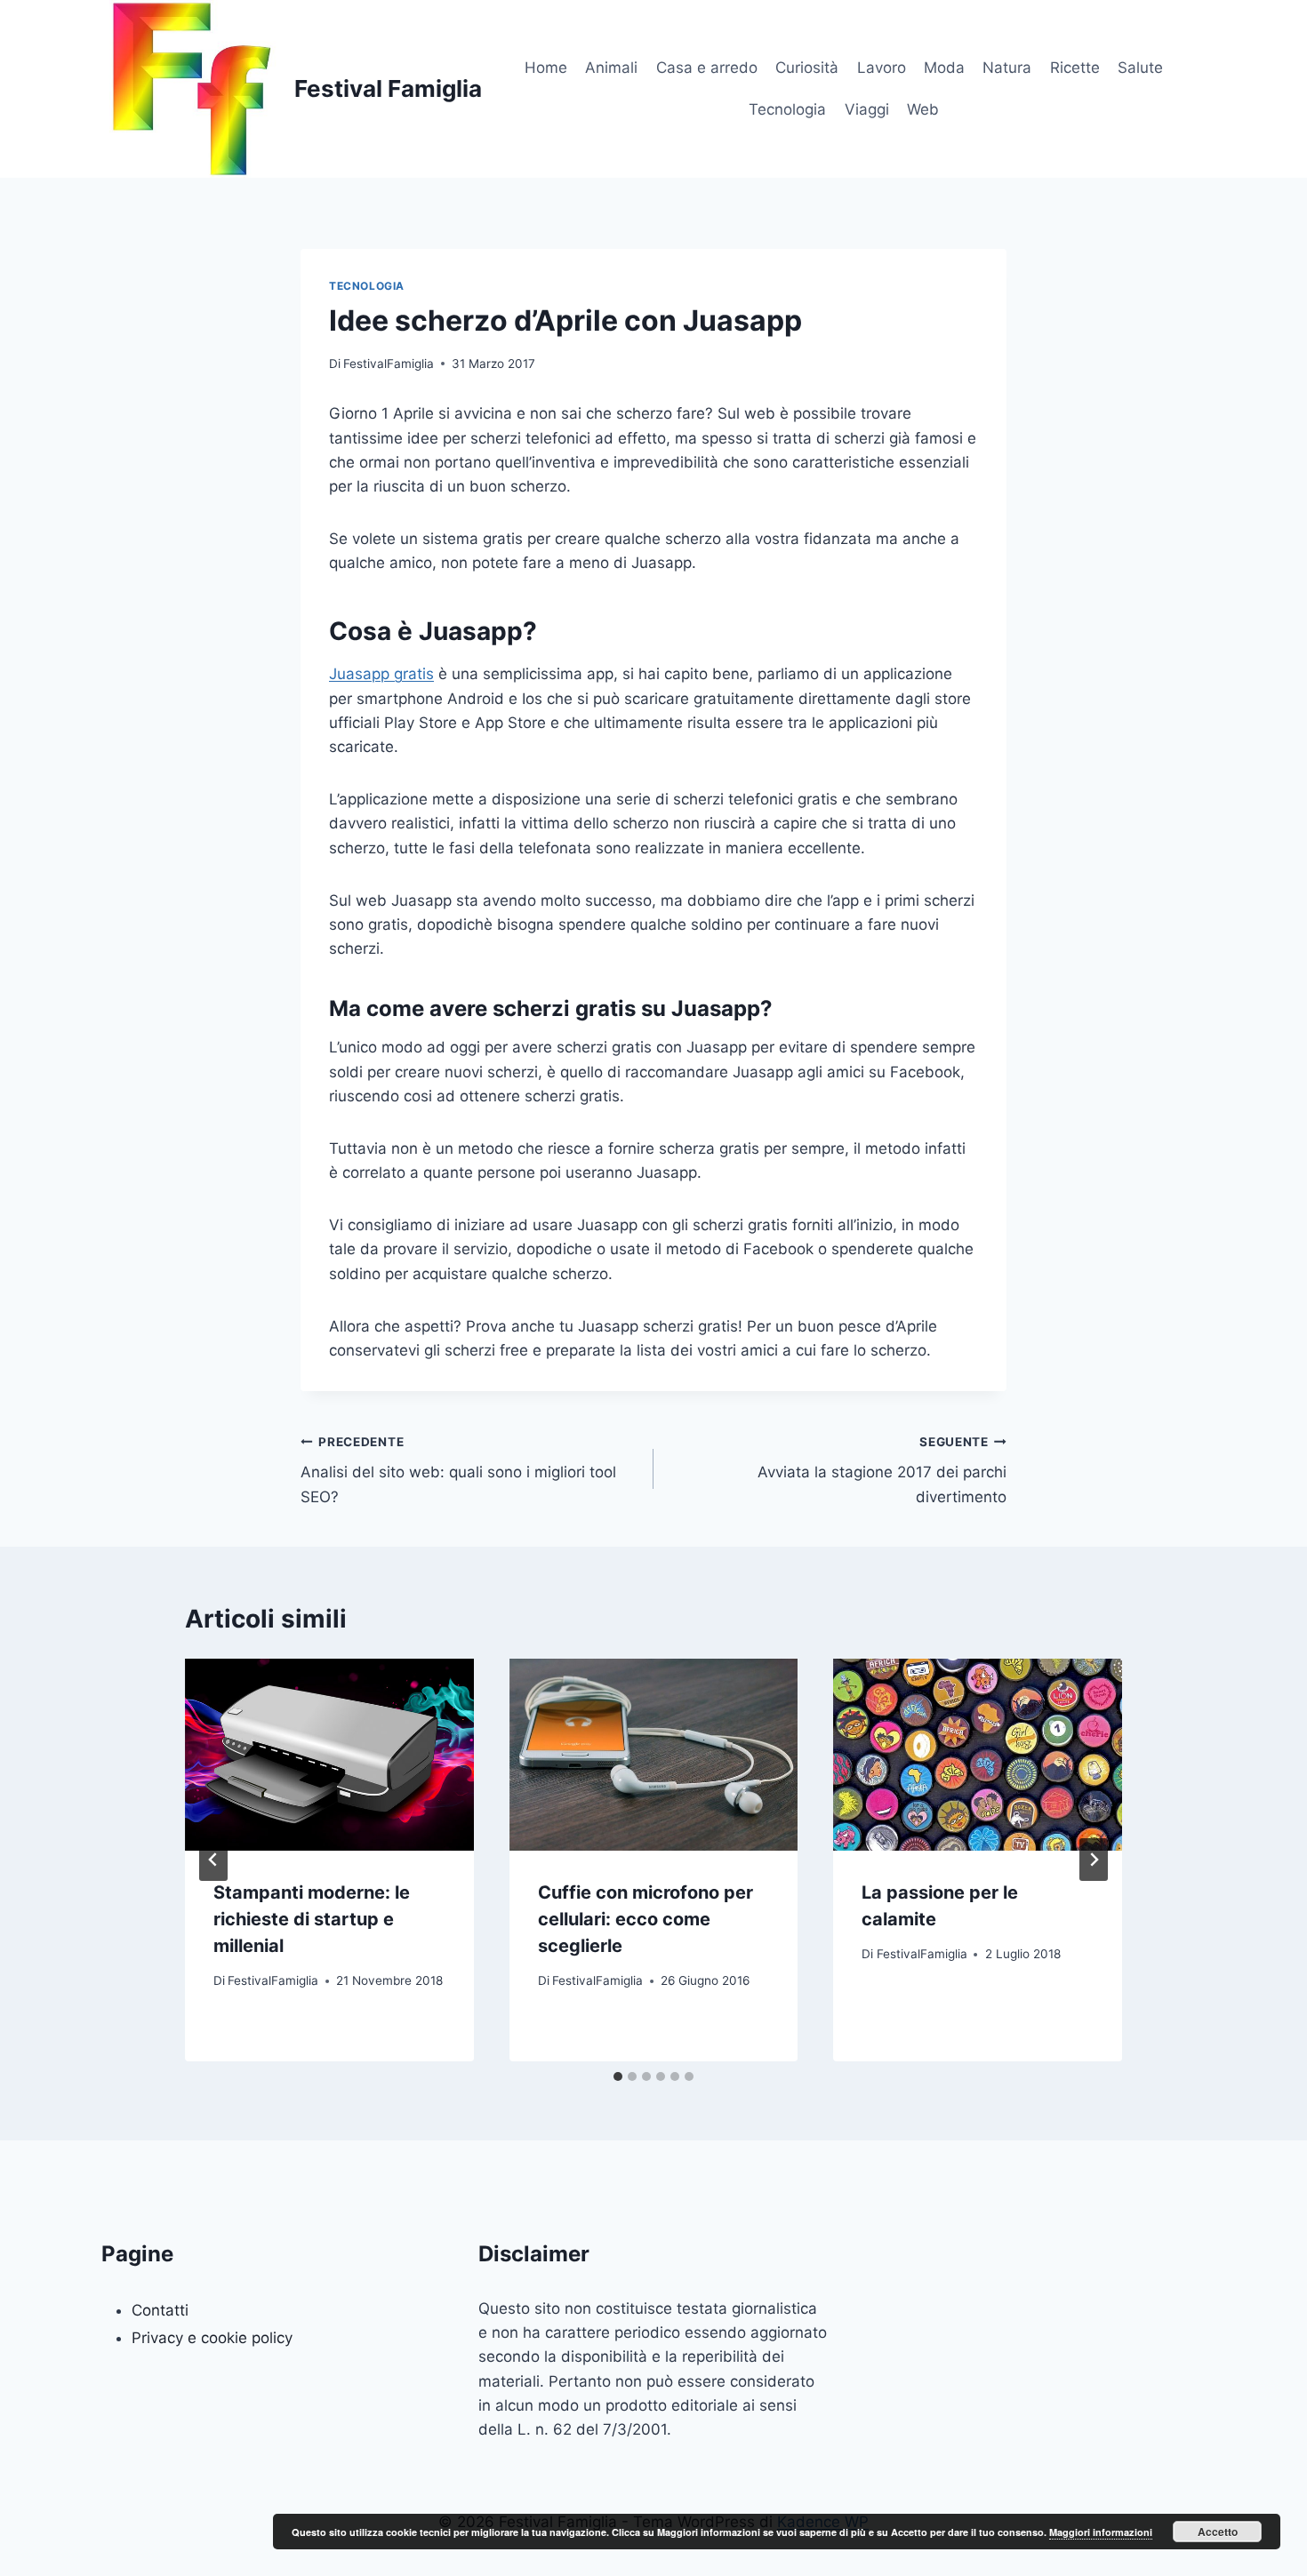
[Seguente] (1094, 1860)
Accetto (1218, 2532)
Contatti (160, 2310)
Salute (1140, 68)
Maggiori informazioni (1101, 2532)
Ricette (1075, 68)
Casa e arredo (707, 68)
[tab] (618, 2076)
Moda (944, 68)
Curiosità (807, 68)
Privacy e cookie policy (212, 2338)
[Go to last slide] (213, 1860)
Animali (611, 68)
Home (546, 68)
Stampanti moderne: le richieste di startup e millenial (312, 1919)
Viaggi (867, 109)
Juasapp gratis (381, 674)
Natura (1007, 68)
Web (923, 109)
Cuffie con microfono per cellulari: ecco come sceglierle (645, 1919)
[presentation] (329, 1755)
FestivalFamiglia (389, 364)
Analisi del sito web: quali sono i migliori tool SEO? (458, 1470)
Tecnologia (787, 109)
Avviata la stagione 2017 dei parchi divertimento (882, 1470)
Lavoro (882, 68)
